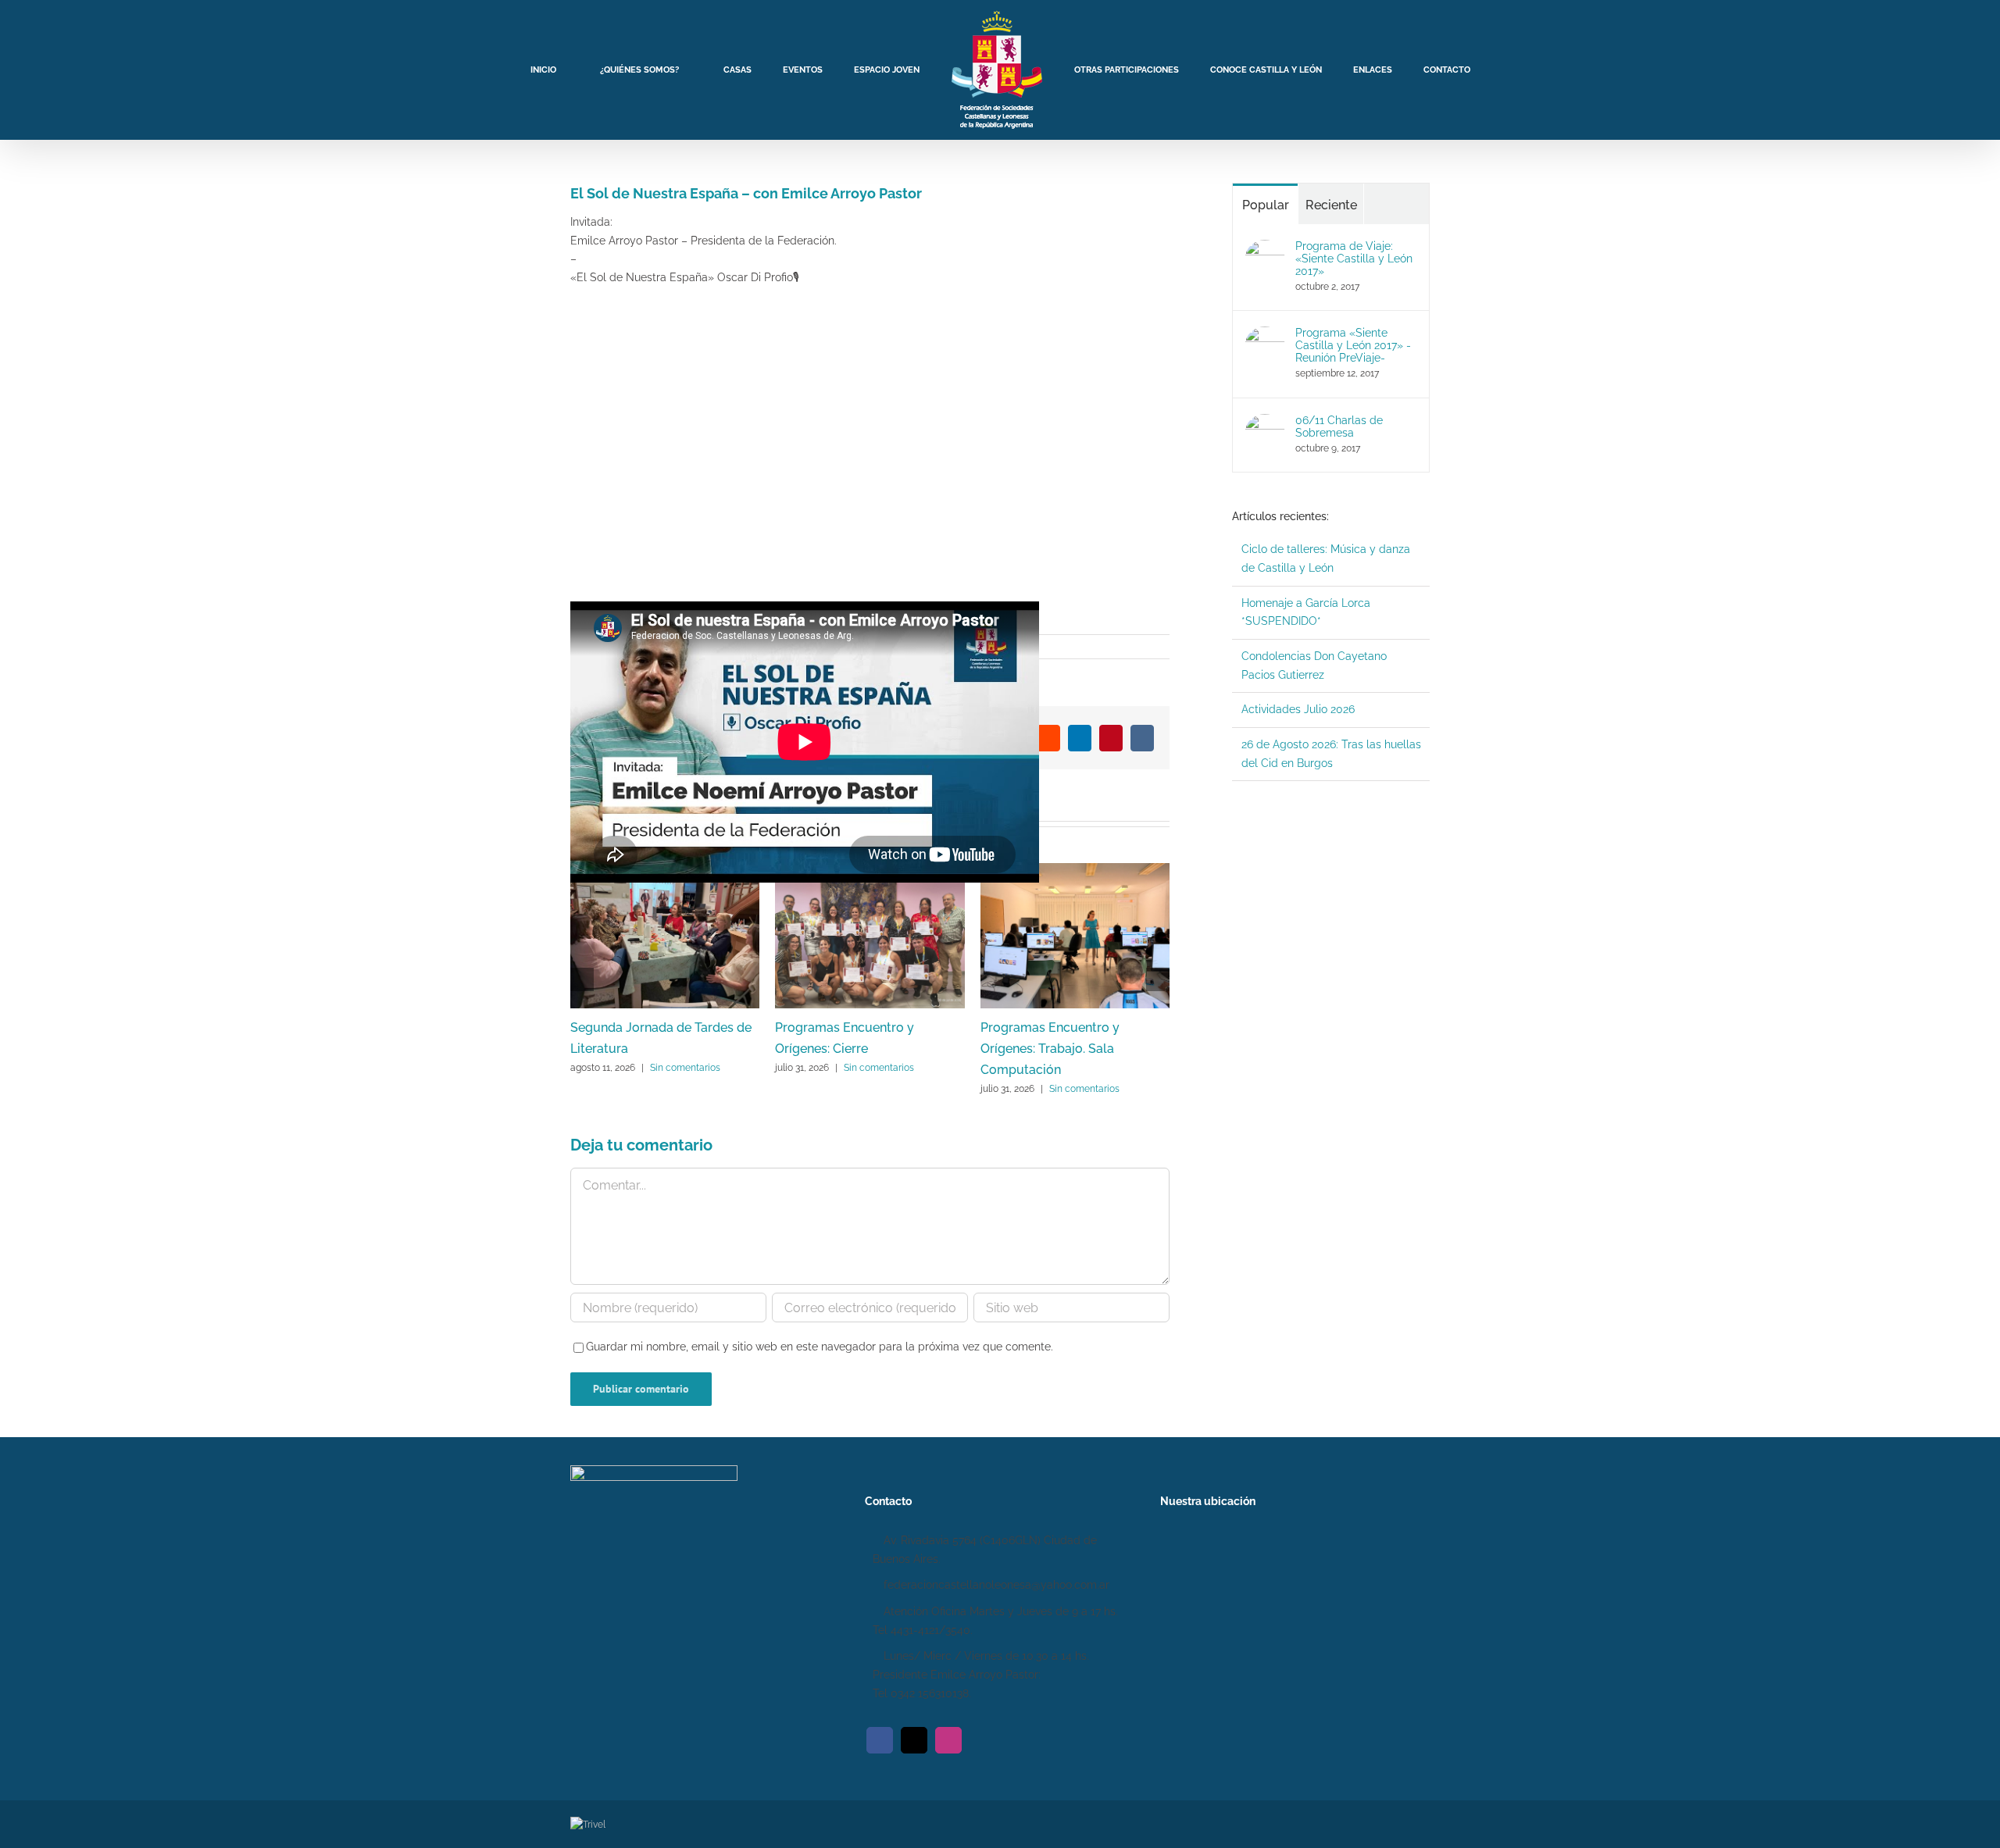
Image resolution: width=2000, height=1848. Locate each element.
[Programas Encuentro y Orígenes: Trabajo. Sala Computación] (1075, 869)
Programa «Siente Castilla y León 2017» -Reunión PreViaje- (1353, 345)
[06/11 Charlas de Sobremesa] (1265, 423)
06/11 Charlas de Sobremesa (1339, 426)
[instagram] (948, 1740)
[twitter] (914, 1740)
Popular (1266, 205)
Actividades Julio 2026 (1298, 709)
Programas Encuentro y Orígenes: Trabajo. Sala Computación (1050, 1049)
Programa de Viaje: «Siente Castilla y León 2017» (1354, 259)
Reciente (1331, 205)
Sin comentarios (685, 1068)
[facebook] (880, 1740)
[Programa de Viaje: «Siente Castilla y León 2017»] (1265, 248)
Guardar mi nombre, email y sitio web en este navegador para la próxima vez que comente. (820, 1347)
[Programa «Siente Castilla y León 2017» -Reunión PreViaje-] (1265, 335)
